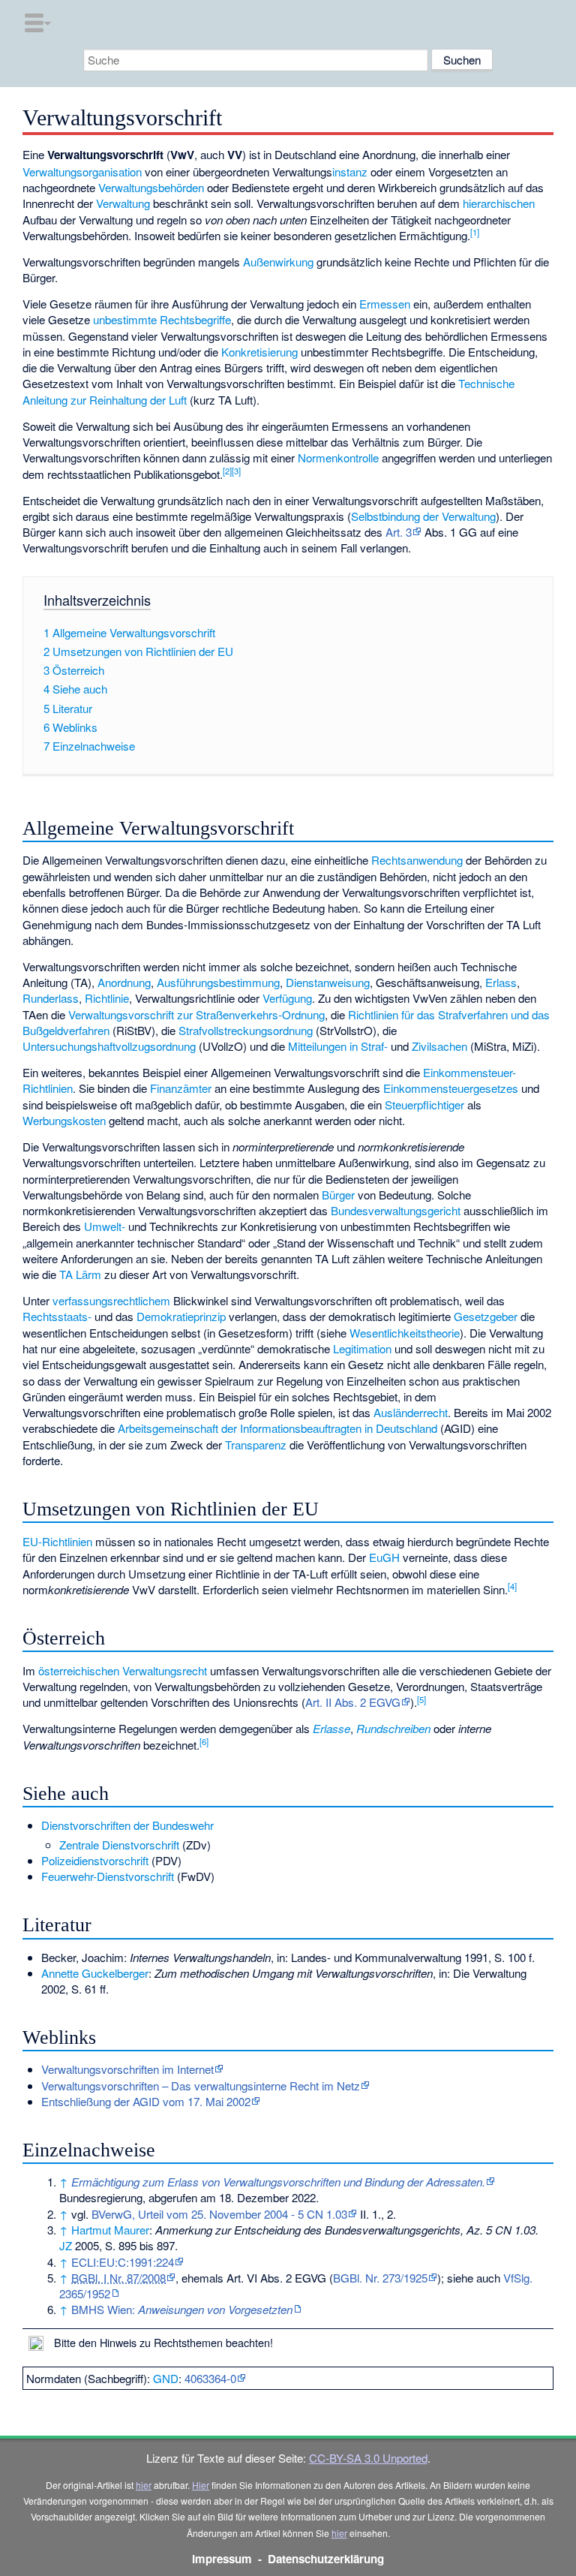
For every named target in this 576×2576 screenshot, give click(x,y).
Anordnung (124, 982)
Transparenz (256, 1444)
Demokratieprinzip (181, 1316)
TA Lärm (80, 1274)
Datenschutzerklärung (326, 2559)
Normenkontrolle (338, 457)
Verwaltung (123, 203)
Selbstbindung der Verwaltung (423, 516)
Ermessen (385, 304)
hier (144, 2485)
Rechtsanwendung (417, 860)
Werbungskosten (64, 1120)
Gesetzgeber (486, 1316)
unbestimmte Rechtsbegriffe (162, 319)
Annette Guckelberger (95, 1973)
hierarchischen (499, 203)
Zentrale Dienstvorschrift (119, 1845)
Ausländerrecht (411, 1412)
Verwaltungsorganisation (82, 172)
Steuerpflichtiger (424, 1104)
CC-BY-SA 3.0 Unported (368, 2458)
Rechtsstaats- (57, 1316)
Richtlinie (107, 998)
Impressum (222, 2559)
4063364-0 (210, 2378)
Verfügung (287, 998)
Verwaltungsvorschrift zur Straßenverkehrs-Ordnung (196, 1014)
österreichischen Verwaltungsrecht (123, 1670)
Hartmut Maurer (110, 2230)
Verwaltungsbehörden (151, 187)
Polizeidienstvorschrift (95, 1860)
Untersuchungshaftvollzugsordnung (109, 1046)
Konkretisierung (259, 352)
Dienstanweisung (328, 982)
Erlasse (331, 1728)
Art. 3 (399, 532)
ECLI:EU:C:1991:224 (123, 2262)
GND (166, 2378)
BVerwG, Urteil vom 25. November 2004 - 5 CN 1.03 (219, 2214)
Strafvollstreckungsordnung (246, 1030)
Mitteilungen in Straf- (338, 1046)
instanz (350, 172)
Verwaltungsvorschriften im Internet (127, 2069)
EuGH (384, 1557)
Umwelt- (105, 1226)
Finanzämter (181, 1088)
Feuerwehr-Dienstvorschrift (108, 1876)
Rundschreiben (393, 1728)
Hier (201, 2485)
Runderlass (51, 998)
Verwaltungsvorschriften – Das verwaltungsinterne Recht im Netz (201, 2085)
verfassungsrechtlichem (111, 1300)
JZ (66, 2245)
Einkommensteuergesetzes (451, 1088)
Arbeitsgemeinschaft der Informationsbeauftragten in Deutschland (277, 1428)
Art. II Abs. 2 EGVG (353, 1702)
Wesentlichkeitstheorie (405, 1333)
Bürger (338, 1195)
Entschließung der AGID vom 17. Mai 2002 (146, 2101)
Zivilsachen (439, 1046)
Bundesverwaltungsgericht (396, 1210)
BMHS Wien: (182, 2309)
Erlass (501, 982)
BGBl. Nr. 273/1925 (380, 2278)
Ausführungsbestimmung (218, 982)
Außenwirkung (278, 262)
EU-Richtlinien (57, 1541)
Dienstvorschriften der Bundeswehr (127, 1825)
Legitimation (362, 1348)
